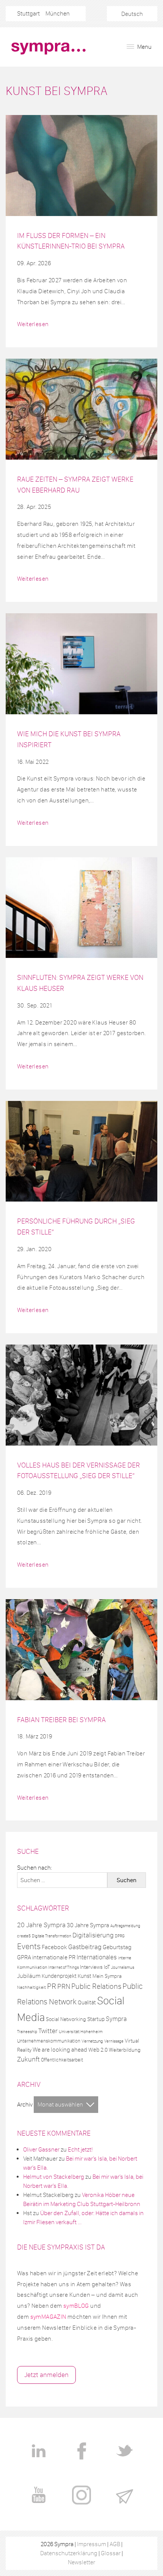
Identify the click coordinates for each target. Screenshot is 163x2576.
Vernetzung (92, 2041)
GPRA (24, 1957)
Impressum (92, 2544)
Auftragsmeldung (125, 1926)
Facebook (54, 1947)
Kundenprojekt (59, 1976)
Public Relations (96, 1986)
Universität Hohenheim (81, 2032)
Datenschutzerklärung (69, 2553)
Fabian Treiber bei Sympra (61, 1720)
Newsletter (81, 2562)
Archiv (25, 2104)
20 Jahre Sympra (41, 1925)
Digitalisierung (93, 1935)
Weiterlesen (33, 324)
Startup (96, 2019)
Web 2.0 (98, 2050)
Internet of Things (63, 1967)
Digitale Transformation (52, 1936)
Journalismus (123, 1967)
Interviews (91, 1967)
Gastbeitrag (85, 1947)
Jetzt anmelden (46, 2375)
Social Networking (66, 2019)
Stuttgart (28, 13)
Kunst (85, 1976)
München (58, 13)
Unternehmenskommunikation (49, 2041)
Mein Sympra (107, 1976)
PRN (64, 1986)
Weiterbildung (125, 2050)
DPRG (120, 1936)
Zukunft (28, 2059)
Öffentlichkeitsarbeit (62, 2060)
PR (52, 1986)
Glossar (111, 2553)
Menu (144, 47)
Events (29, 1946)
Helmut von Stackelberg (54, 2177)
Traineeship (27, 2032)
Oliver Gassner (41, 2149)
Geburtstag (117, 1947)
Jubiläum (29, 1976)
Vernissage (114, 2041)
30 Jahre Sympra (88, 1925)
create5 (24, 1936)
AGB (115, 2544)
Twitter (48, 2031)
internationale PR (54, 1957)
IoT (107, 1967)
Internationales (97, 1957)
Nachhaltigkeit (31, 1987)
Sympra (116, 2019)
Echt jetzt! (80, 2149)
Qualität (87, 2002)
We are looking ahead (60, 2050)
